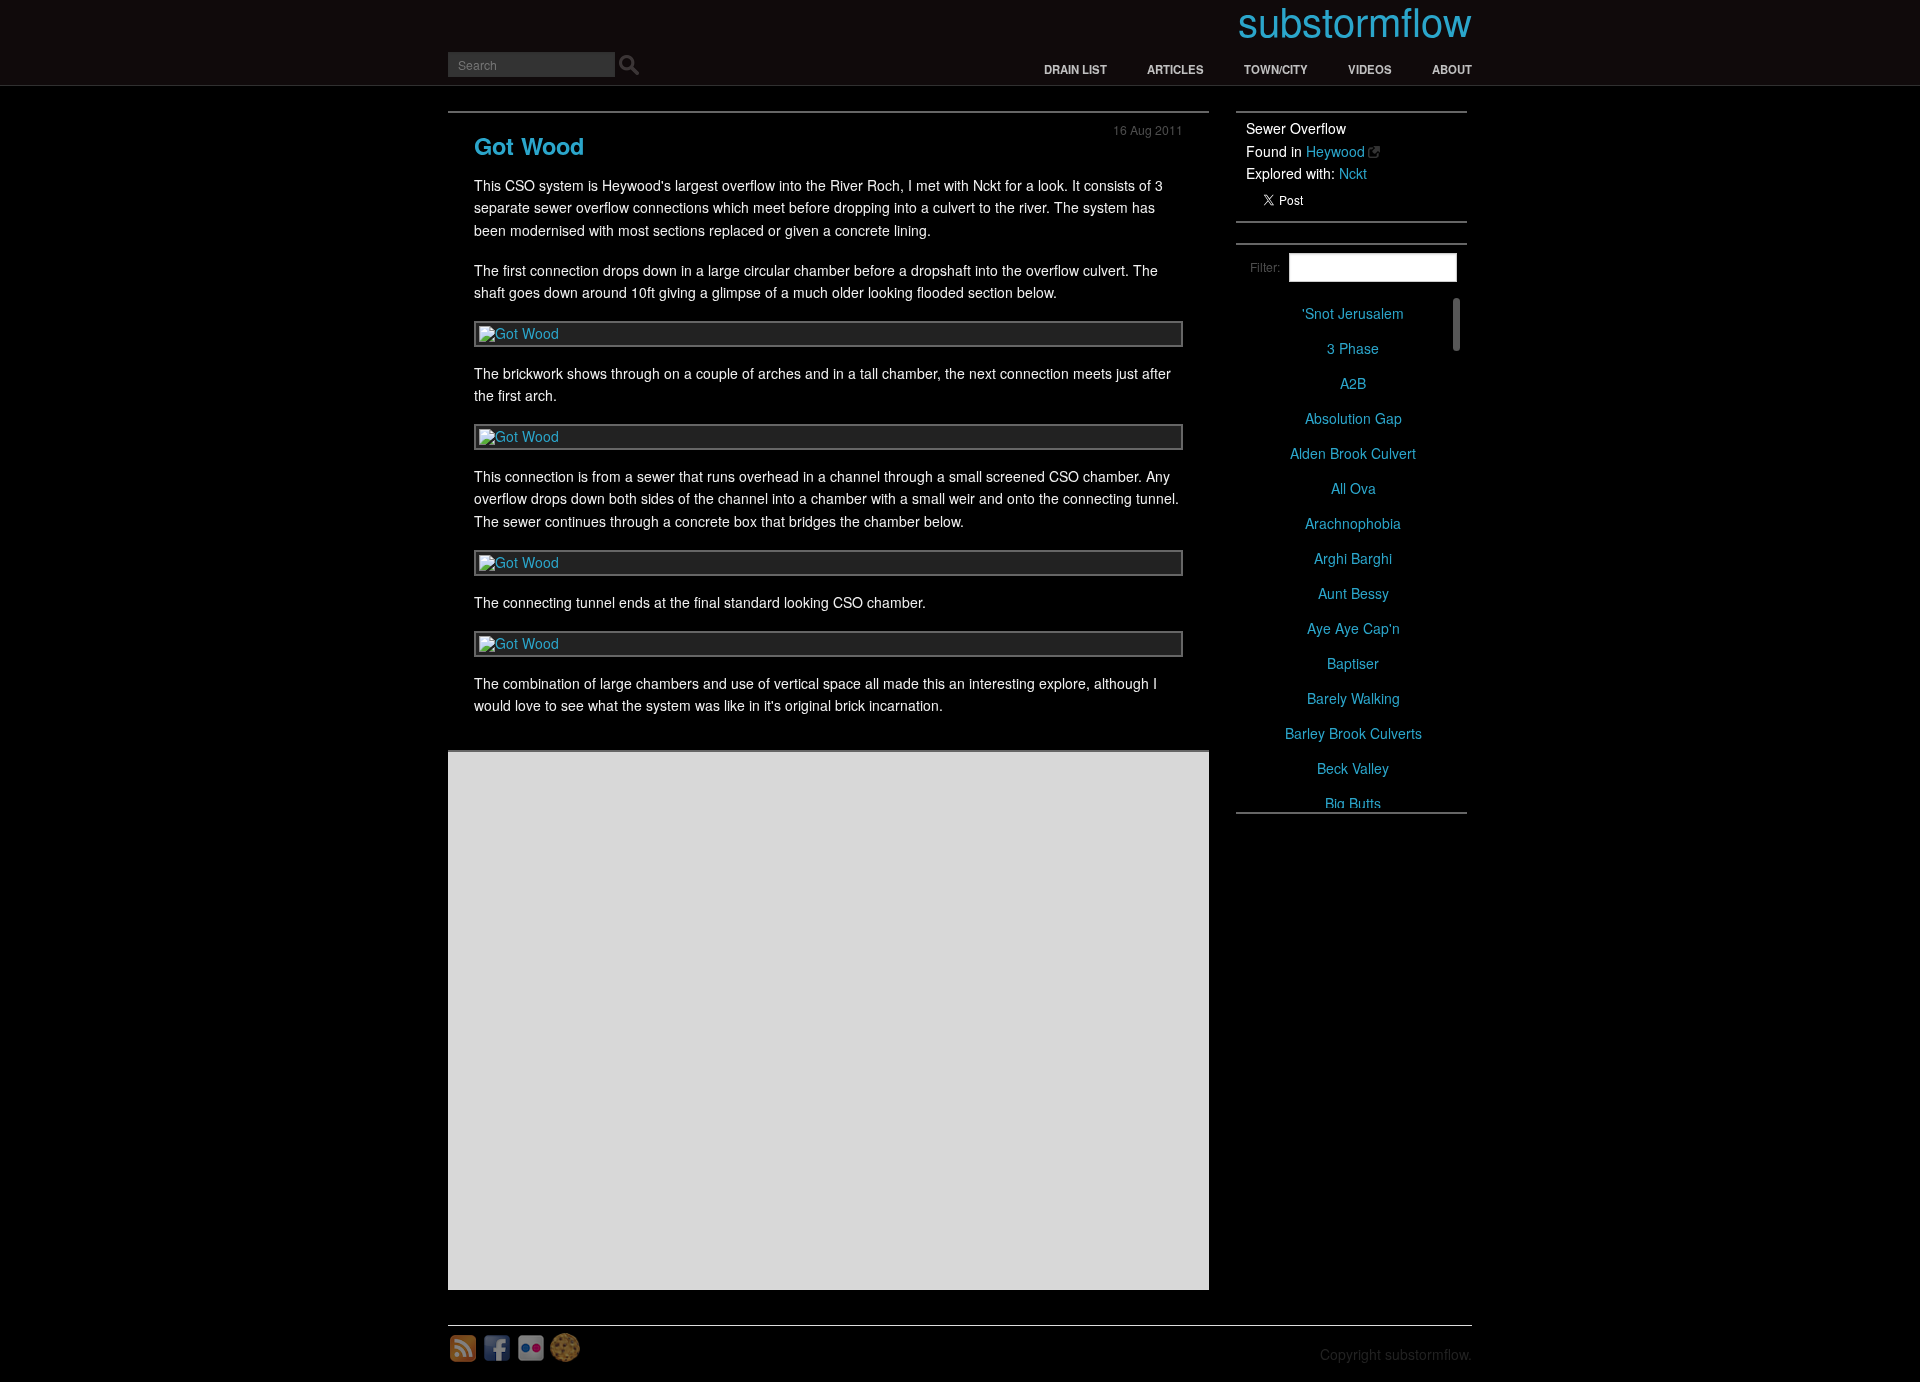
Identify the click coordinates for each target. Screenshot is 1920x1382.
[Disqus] (829, 1020)
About (1452, 69)
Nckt (1353, 173)
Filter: (1256, 266)
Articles (1175, 69)
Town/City (1276, 69)
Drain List (1075, 69)
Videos (1370, 69)
